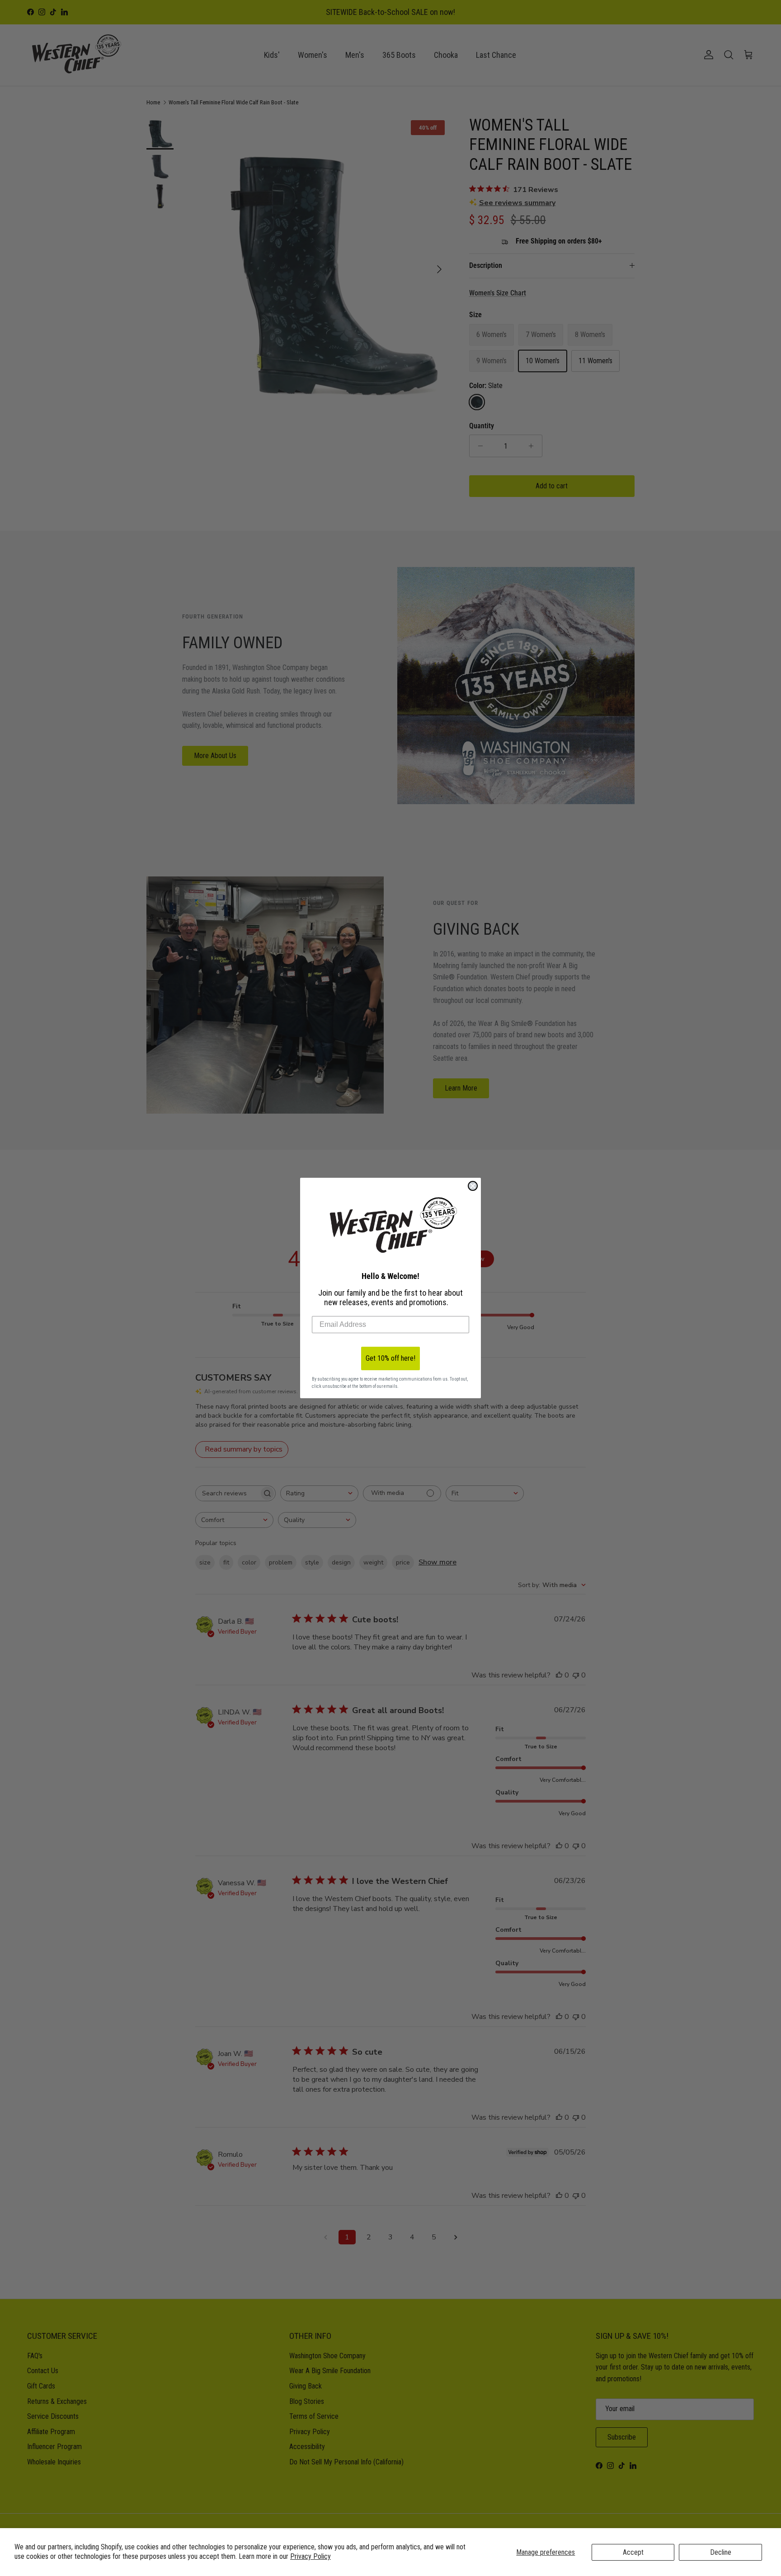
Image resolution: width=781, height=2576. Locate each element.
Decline (721, 2552)
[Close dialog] (473, 1186)
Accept (633, 2552)
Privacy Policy (311, 2556)
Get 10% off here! (390, 1358)
